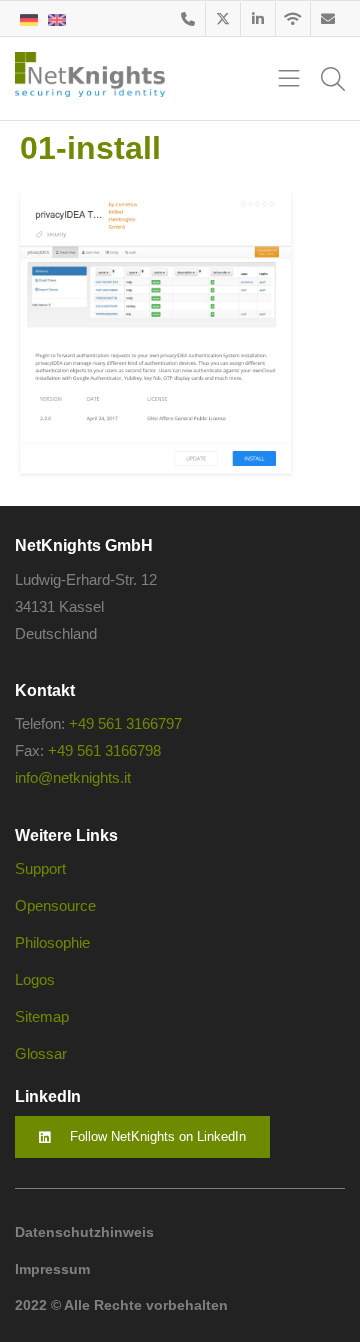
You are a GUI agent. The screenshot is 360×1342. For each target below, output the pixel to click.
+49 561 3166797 (125, 723)
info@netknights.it (73, 777)
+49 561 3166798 (104, 750)
